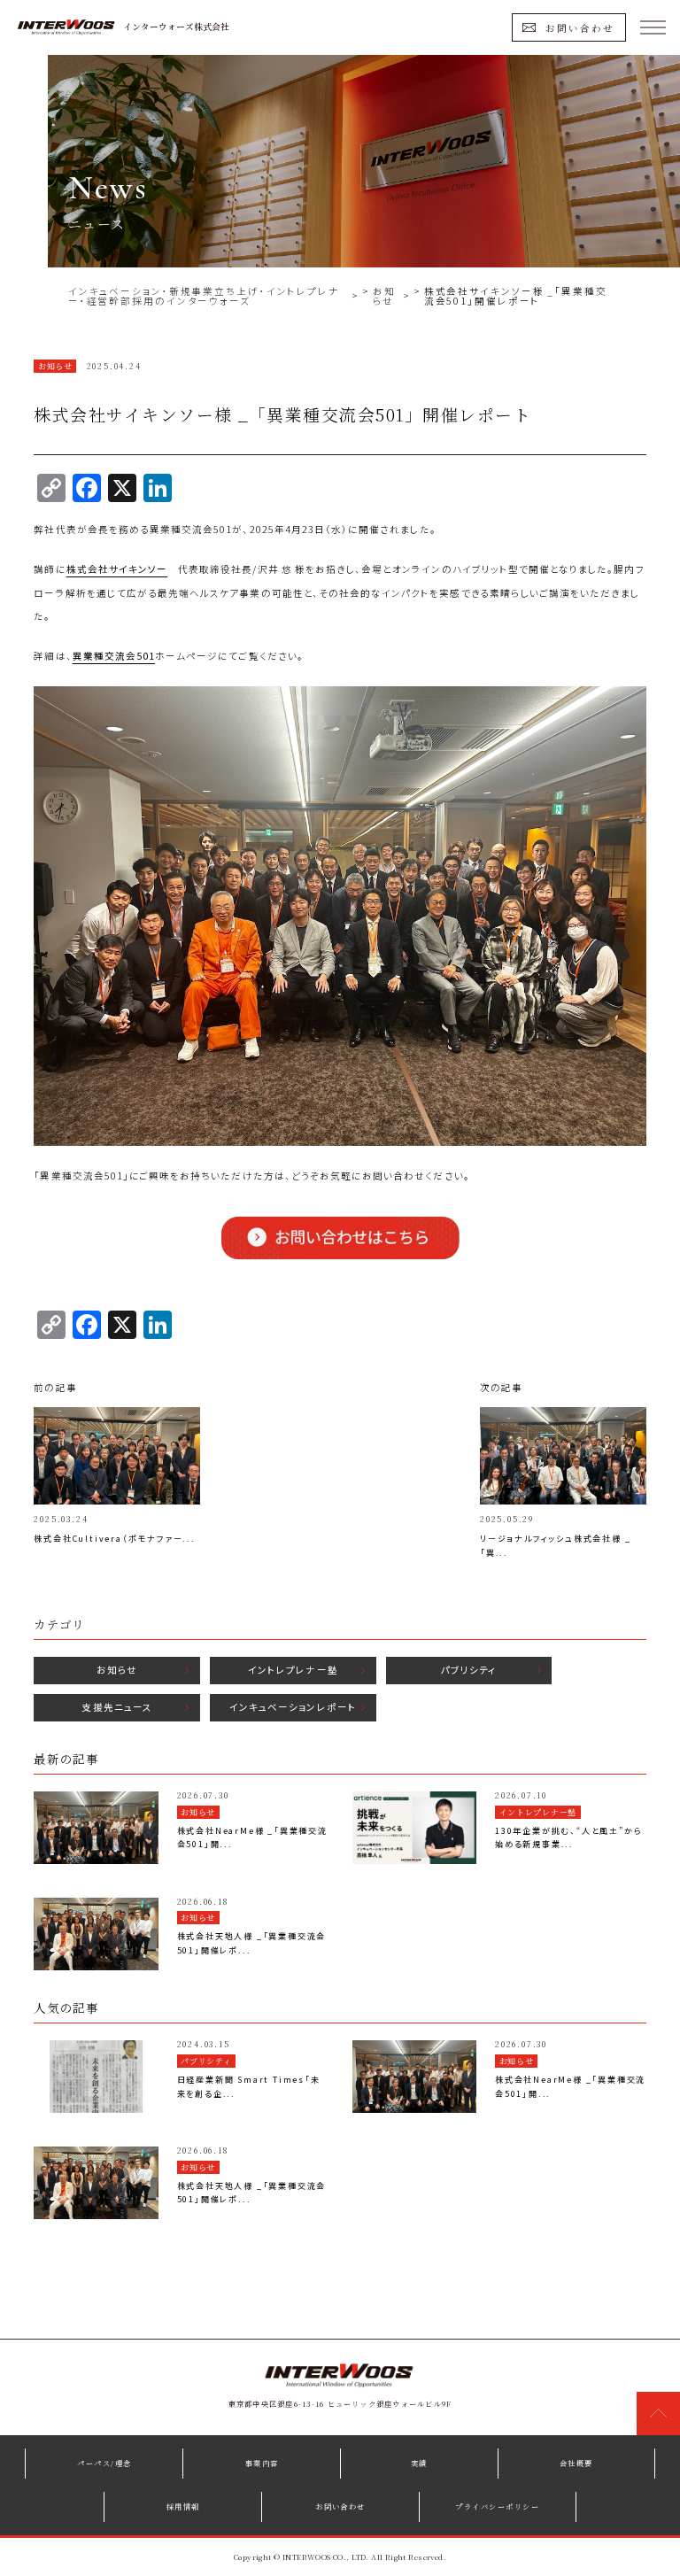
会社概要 (576, 2463)
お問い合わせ (580, 27)
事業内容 (262, 2463)
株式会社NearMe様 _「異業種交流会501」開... (252, 1838)
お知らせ (117, 1670)
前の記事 (55, 1387)
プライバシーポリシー (497, 2506)
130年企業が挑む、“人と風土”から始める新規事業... (568, 1838)
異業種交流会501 (114, 656)
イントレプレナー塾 (293, 1670)
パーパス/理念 (104, 2463)
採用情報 (183, 2506)
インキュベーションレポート (293, 1707)
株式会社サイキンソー (117, 569)
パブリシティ (469, 1670)
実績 (419, 2463)
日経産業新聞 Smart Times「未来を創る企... (249, 2087)
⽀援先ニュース (116, 1707)
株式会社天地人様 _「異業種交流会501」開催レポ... (252, 1943)
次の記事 (501, 1387)
